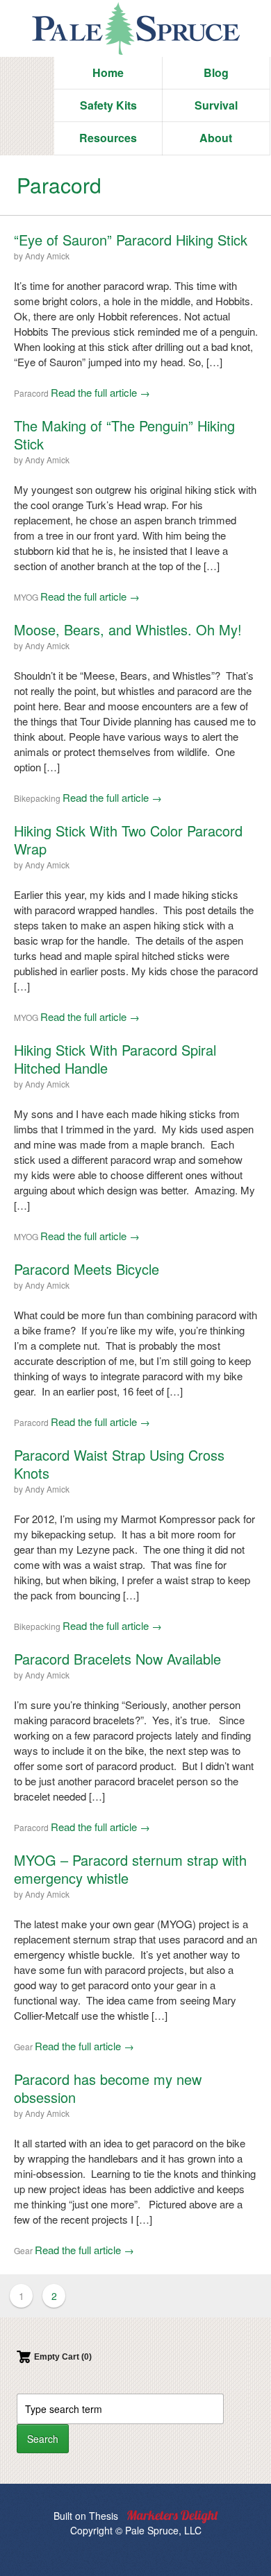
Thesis (104, 2516)
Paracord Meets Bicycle (87, 1269)
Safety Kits (108, 105)
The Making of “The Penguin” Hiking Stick (124, 435)
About (216, 138)
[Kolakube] (173, 2517)
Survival (216, 105)
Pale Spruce (135, 28)
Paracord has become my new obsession (108, 2088)
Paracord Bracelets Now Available (117, 1659)
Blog (216, 72)
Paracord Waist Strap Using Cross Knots (119, 1464)
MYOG (26, 597)
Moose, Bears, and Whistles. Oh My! (128, 629)
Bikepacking (37, 798)
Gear (23, 2046)
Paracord (31, 393)
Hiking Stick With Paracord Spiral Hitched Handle (115, 1059)
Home (108, 72)
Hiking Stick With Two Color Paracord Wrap (128, 840)
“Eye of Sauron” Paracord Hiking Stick (131, 240)
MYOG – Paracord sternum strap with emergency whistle (130, 1869)
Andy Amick (47, 256)
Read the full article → (100, 392)
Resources (108, 138)
